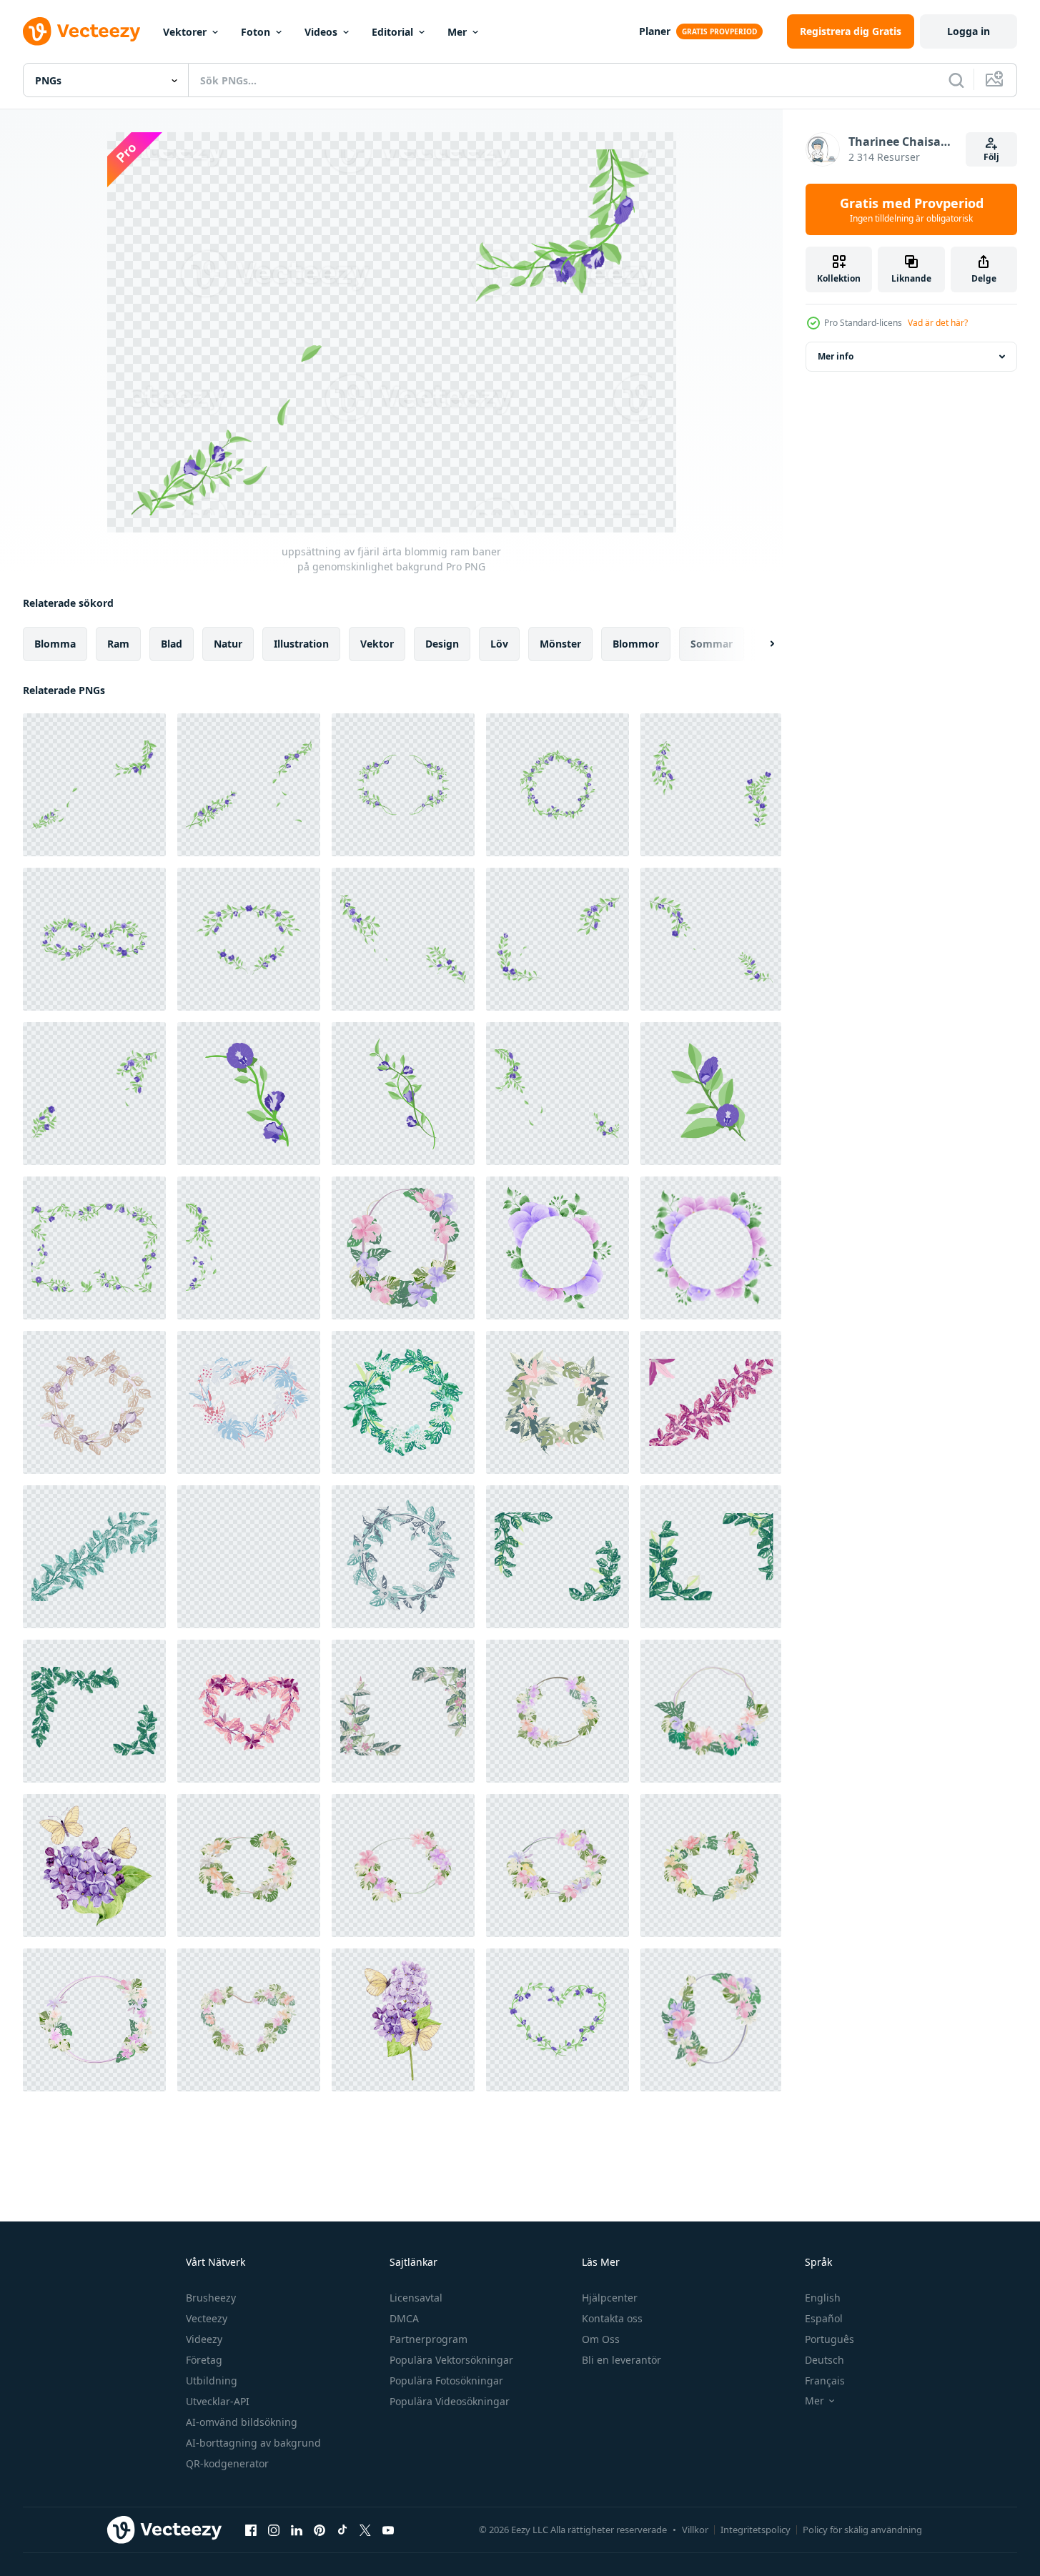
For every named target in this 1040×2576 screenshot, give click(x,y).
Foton (256, 32)
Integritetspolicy (756, 2530)
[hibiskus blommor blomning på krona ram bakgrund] (711, 1711)
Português (829, 2339)
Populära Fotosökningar (446, 2381)
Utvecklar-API (218, 2401)
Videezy (204, 2339)
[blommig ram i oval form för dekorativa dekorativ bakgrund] (249, 1866)
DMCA (404, 2318)
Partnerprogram (429, 2339)
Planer (655, 31)
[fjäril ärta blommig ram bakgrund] (249, 1248)
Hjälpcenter (610, 2298)
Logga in (969, 31)
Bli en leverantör (621, 2360)
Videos (321, 32)
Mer (457, 32)
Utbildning (212, 2381)
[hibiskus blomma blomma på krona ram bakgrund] (558, 1711)
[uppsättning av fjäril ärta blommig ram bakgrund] (249, 1094)
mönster (560, 644)
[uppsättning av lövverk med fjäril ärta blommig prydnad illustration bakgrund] (711, 785)
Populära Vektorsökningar (451, 2360)
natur (228, 644)
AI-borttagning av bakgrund (253, 2443)
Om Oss (601, 2339)
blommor (636, 644)
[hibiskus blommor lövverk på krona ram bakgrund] (403, 1866)
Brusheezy (211, 2298)
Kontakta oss (612, 2318)
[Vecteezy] (81, 31)
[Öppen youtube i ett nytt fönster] (388, 2530)
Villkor (695, 2530)
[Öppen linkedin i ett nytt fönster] (297, 2530)
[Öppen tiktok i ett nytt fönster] (342, 2530)
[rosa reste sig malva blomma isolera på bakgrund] (94, 2020)
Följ (991, 157)
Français (825, 2381)
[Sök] (956, 80)
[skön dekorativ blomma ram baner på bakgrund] (711, 2020)
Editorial (392, 32)
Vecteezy (207, 2318)
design (442, 644)
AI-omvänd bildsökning (242, 2422)
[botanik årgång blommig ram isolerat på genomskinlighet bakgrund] (94, 1402)
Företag (204, 2360)
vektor (377, 644)
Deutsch (824, 2360)
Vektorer (185, 32)
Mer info (836, 356)
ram (118, 644)
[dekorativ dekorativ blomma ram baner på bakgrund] (711, 1866)
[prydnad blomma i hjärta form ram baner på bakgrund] (249, 2020)
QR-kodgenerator (227, 2463)
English (823, 2298)
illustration (301, 644)
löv (499, 644)
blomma (55, 644)
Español (824, 2318)
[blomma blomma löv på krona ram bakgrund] (558, 1866)
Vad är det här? (938, 323)
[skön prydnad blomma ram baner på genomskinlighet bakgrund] (403, 1248)
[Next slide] (760, 644)
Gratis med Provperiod (912, 209)
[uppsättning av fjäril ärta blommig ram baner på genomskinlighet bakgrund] (94, 785)
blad (172, 644)
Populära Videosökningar (450, 2401)
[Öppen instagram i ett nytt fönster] (274, 2530)
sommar (712, 644)
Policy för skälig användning (862, 2530)
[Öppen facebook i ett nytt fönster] (251, 2530)
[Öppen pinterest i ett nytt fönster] (320, 2530)
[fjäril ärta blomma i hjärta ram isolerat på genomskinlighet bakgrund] (558, 2020)
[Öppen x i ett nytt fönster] (365, 2530)
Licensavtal (416, 2298)
